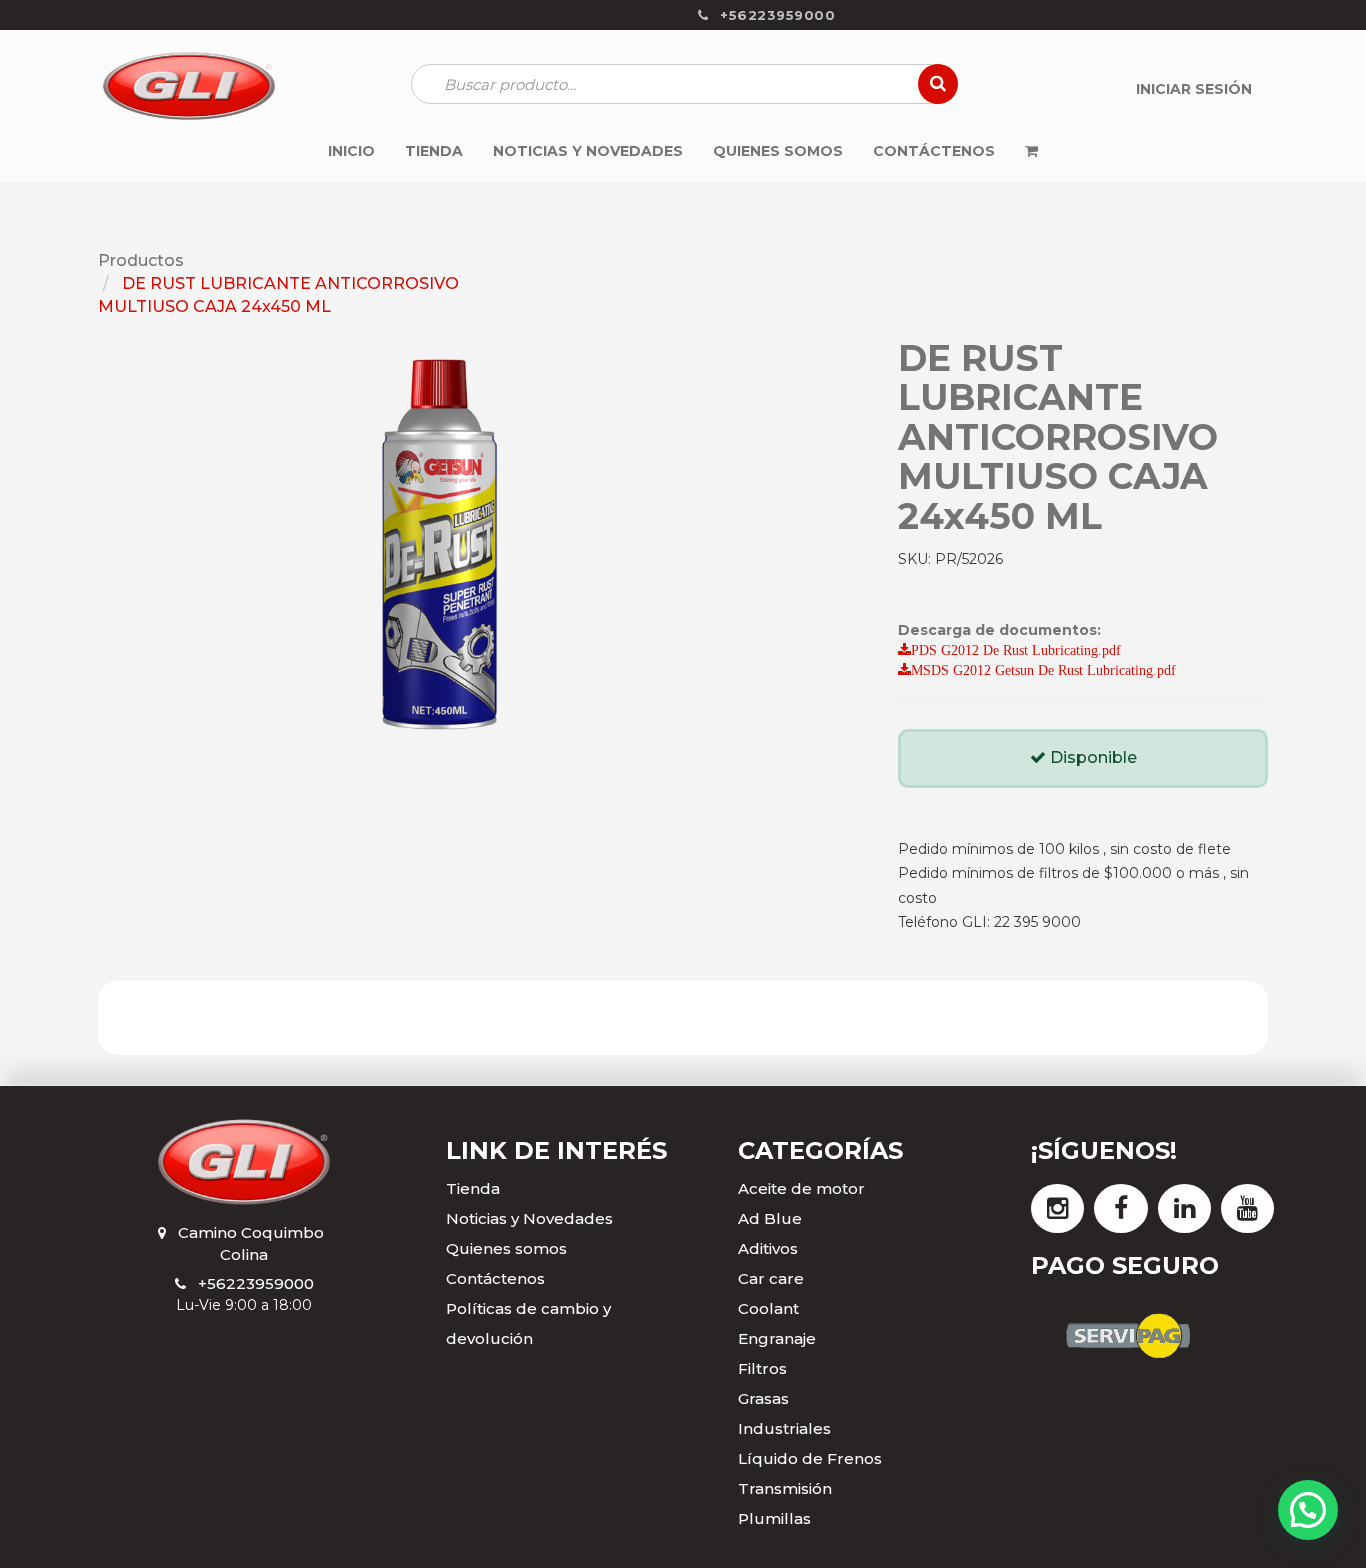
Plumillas (774, 1518)
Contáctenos (495, 1278)
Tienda (473, 1188)
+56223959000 (256, 1283)
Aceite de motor (801, 1188)
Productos (141, 260)
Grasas (763, 1398)
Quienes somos (506, 1248)
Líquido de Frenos (810, 1458)
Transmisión (785, 1488)
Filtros (762, 1368)
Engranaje (777, 1338)
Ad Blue (770, 1218)
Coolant (768, 1308)
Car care (771, 1278)
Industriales (784, 1428)
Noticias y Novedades (529, 1218)
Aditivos (768, 1248)
